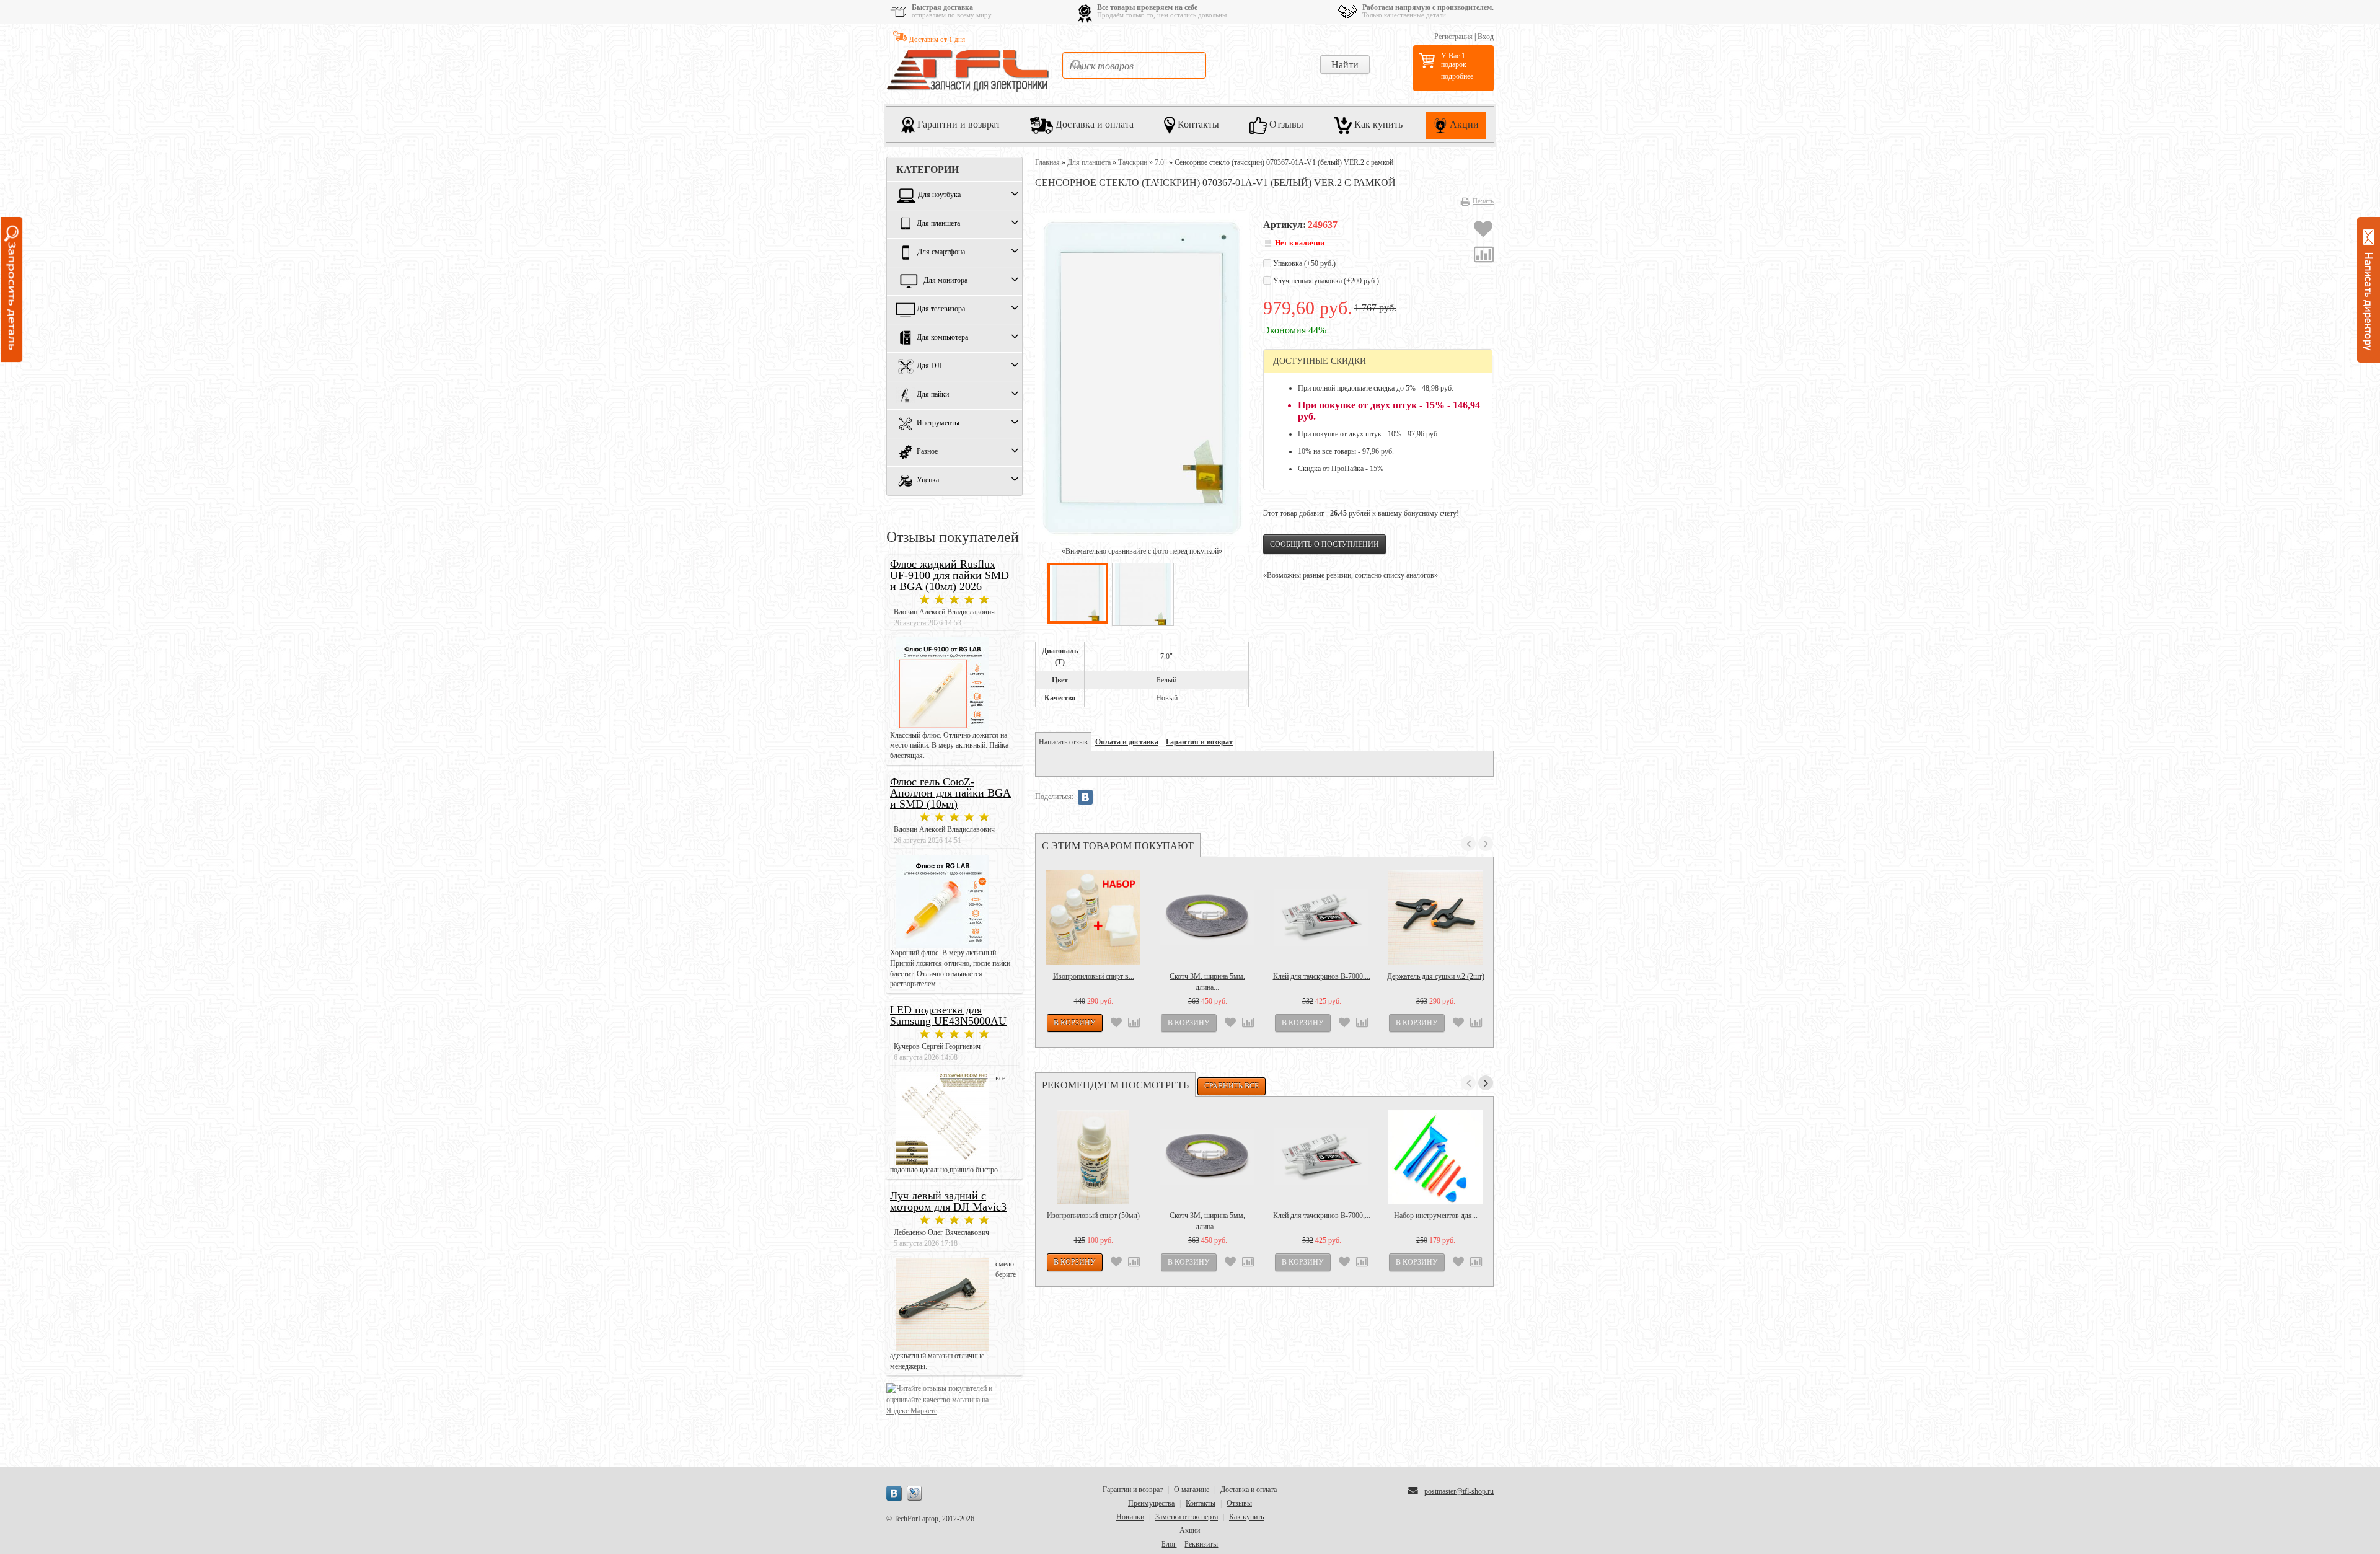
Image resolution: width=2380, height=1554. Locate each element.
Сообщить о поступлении (1324, 544)
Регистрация (1453, 37)
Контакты (1197, 124)
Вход (1486, 37)
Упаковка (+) (1303, 263)
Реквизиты (1201, 1544)
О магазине (1192, 1490)
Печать (1483, 201)
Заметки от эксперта (1187, 1517)
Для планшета (938, 224)
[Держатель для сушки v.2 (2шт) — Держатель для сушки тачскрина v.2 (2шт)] (1435, 917)
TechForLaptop (916, 1519)
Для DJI (929, 366)
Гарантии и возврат (958, 124)
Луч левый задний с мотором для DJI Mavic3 (948, 1201)
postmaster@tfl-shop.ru (1459, 1491)
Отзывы (1285, 124)
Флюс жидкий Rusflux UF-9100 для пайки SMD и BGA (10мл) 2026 (950, 575)
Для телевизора (941, 309)
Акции (1463, 124)
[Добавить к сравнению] (1484, 256)
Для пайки (933, 395)
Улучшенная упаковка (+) (1325, 281)
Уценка (928, 480)
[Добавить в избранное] (1483, 231)
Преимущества (1151, 1503)
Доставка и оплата (1093, 124)
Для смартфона (941, 252)
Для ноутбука (939, 195)
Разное (927, 452)
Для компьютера (942, 338)
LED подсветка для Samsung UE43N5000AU (948, 1015)
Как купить (1377, 124)
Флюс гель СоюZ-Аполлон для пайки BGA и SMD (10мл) (950, 793)
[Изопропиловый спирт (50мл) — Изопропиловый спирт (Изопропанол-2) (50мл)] (1093, 1157)
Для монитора (945, 281)
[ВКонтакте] (1085, 797)
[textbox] (1134, 65)
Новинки (1130, 1517)
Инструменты (938, 423)
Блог (1169, 1544)
